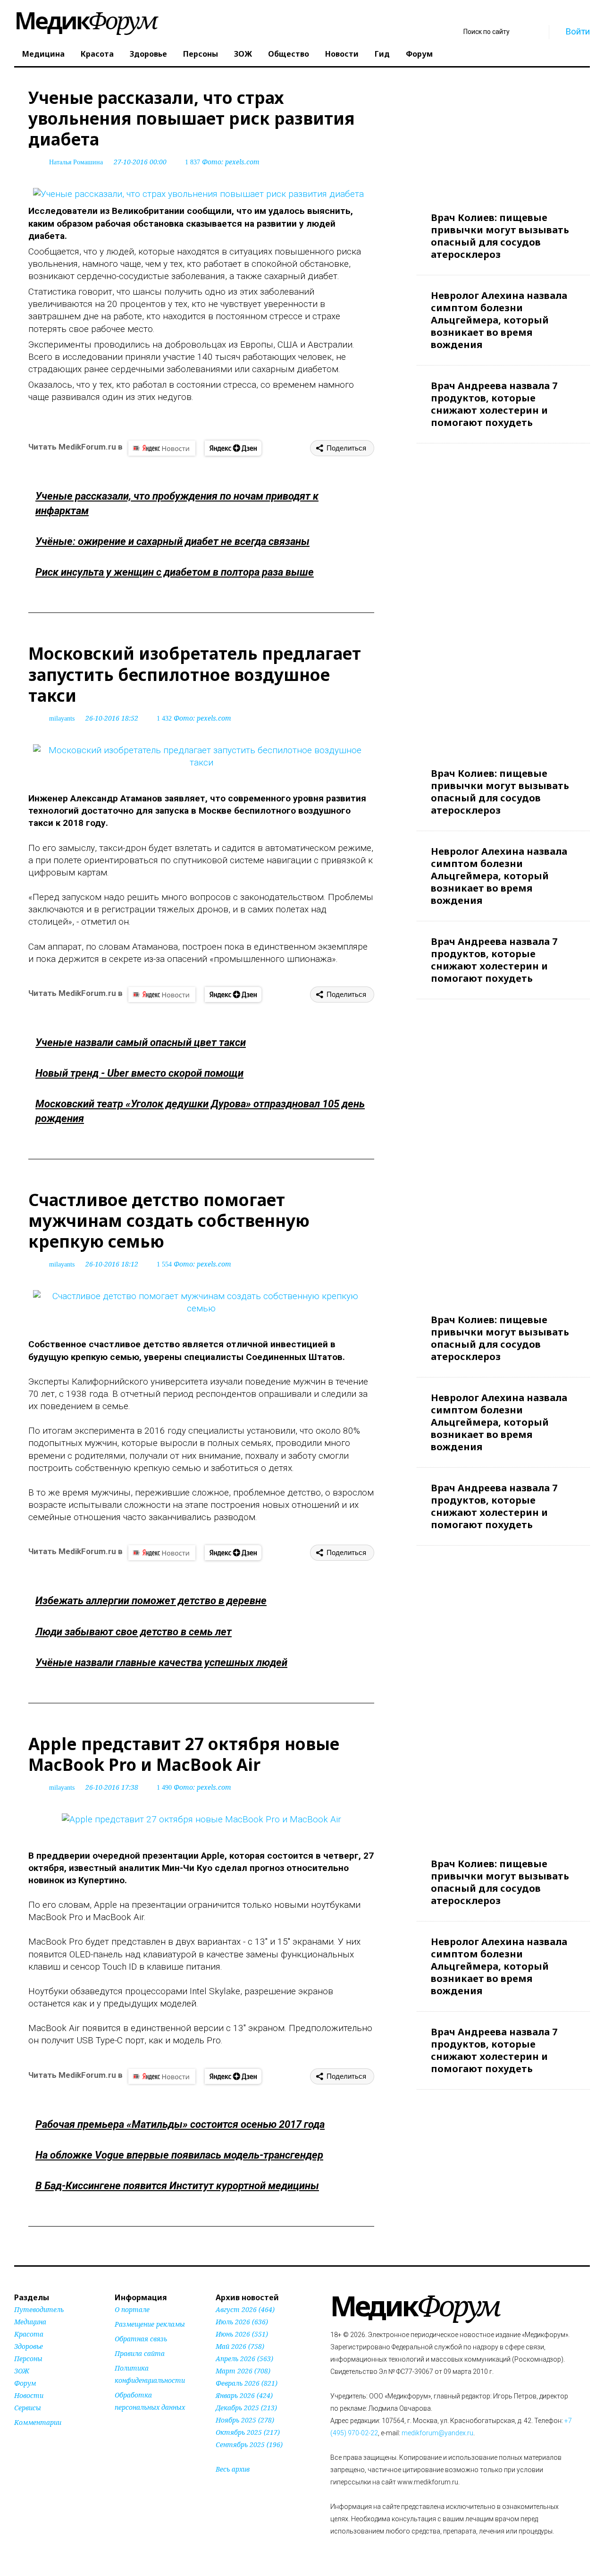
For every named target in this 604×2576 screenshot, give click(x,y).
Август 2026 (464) (245, 2309)
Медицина (43, 54)
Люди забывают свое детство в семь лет (134, 1632)
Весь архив (233, 2469)
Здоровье (148, 54)
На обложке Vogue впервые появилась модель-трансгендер (179, 2155)
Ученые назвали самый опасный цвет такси (141, 1042)
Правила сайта (140, 2353)
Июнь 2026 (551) (242, 2334)
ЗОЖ (243, 54)
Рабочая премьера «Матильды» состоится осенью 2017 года (180, 2124)
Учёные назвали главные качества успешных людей (161, 1662)
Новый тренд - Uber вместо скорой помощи (139, 1073)
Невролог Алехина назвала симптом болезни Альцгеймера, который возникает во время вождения (499, 320)
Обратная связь (141, 2339)
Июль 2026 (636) (242, 2322)
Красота (97, 54)
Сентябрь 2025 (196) (249, 2444)
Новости (342, 54)
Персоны (201, 54)
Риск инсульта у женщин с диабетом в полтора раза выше (175, 572)
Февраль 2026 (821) (247, 2383)
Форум (419, 54)
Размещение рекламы (150, 2324)
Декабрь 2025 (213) (246, 2408)
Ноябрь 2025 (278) (245, 2420)
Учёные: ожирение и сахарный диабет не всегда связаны (172, 541)
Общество (289, 54)
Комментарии (38, 2422)
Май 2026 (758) (240, 2346)
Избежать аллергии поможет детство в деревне (151, 1601)
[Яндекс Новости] (162, 448)
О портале (132, 2309)
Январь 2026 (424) (244, 2395)
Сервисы (28, 2408)
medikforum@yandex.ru (437, 2433)
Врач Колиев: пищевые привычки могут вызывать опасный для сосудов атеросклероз (500, 236)
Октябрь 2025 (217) (248, 2432)
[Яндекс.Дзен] (233, 448)
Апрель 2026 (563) (244, 2359)
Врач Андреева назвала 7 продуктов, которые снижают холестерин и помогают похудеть (494, 404)
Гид (382, 54)
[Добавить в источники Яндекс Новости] (126, 2425)
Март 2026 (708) (243, 2371)
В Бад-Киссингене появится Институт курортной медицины (177, 2186)
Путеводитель (39, 2309)
